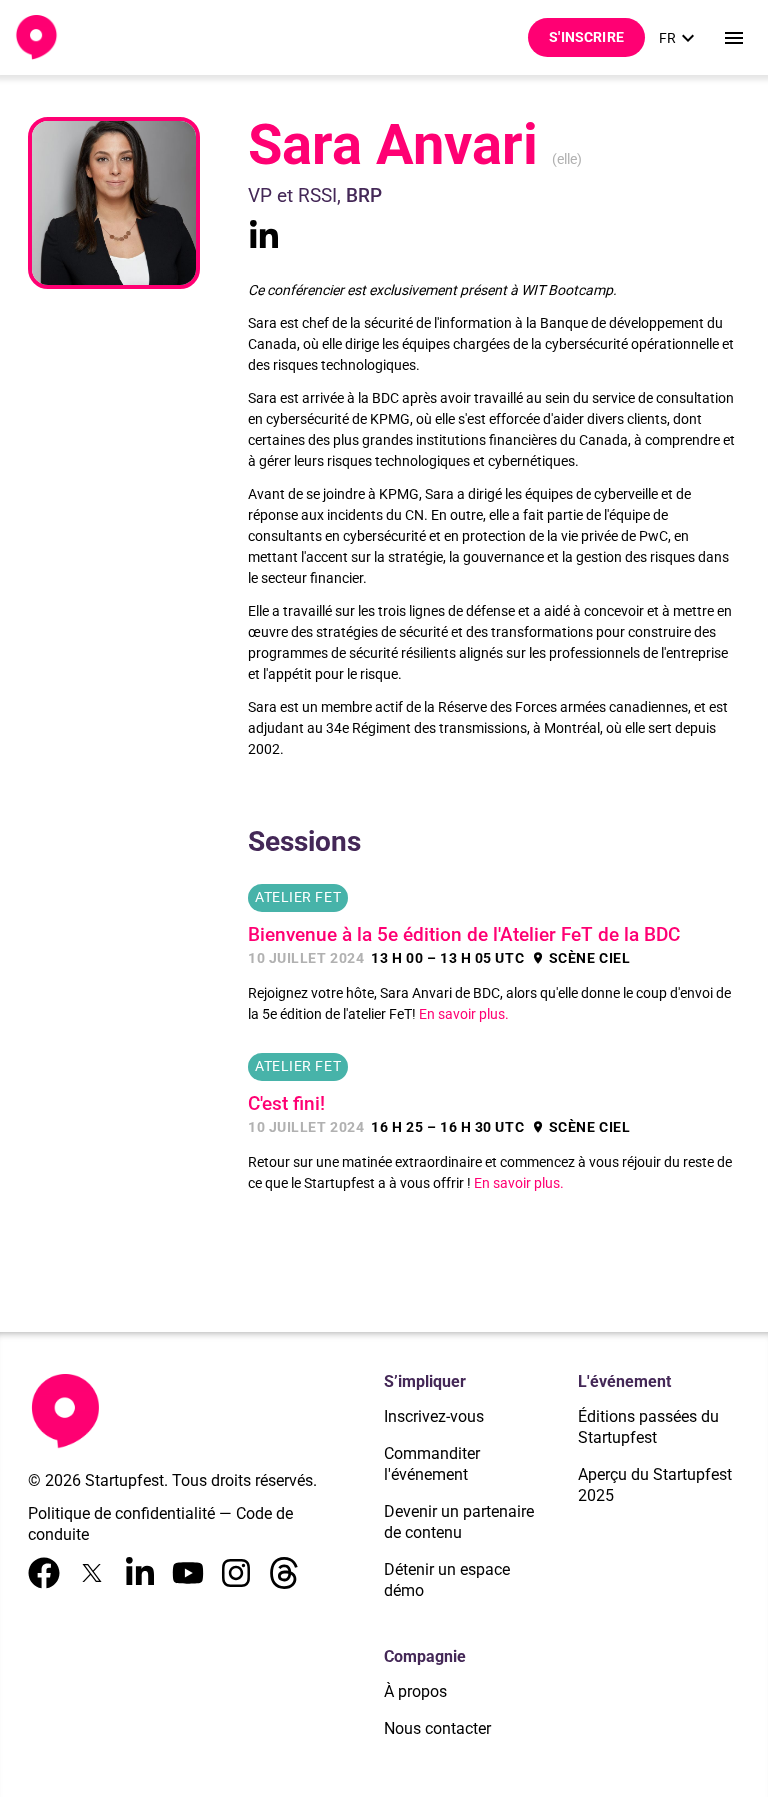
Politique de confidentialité (121, 1513)
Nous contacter (437, 1728)
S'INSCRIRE (586, 37)
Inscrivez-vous (434, 1416)
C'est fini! (286, 1104)
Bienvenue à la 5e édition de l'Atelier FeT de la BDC (464, 935)
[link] (679, 38)
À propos (415, 1691)
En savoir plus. (464, 1014)
